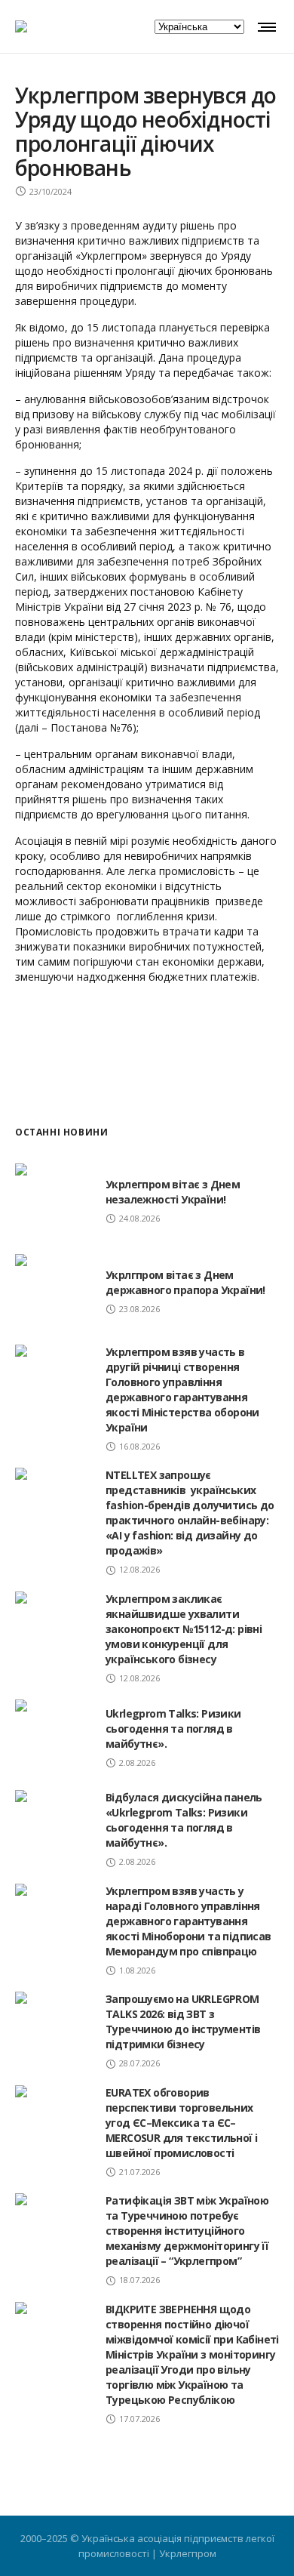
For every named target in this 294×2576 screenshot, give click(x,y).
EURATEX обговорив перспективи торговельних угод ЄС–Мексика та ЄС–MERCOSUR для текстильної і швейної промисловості (181, 2123)
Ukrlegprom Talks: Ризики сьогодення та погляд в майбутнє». (173, 1729)
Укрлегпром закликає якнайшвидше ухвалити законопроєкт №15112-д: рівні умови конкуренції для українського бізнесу (184, 1629)
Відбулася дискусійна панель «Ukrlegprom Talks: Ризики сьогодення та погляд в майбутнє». (184, 1820)
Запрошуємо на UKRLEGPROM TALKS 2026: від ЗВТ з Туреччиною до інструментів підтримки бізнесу (183, 2021)
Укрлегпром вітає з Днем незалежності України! (173, 1192)
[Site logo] (21, 26)
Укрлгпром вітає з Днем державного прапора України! (185, 1282)
